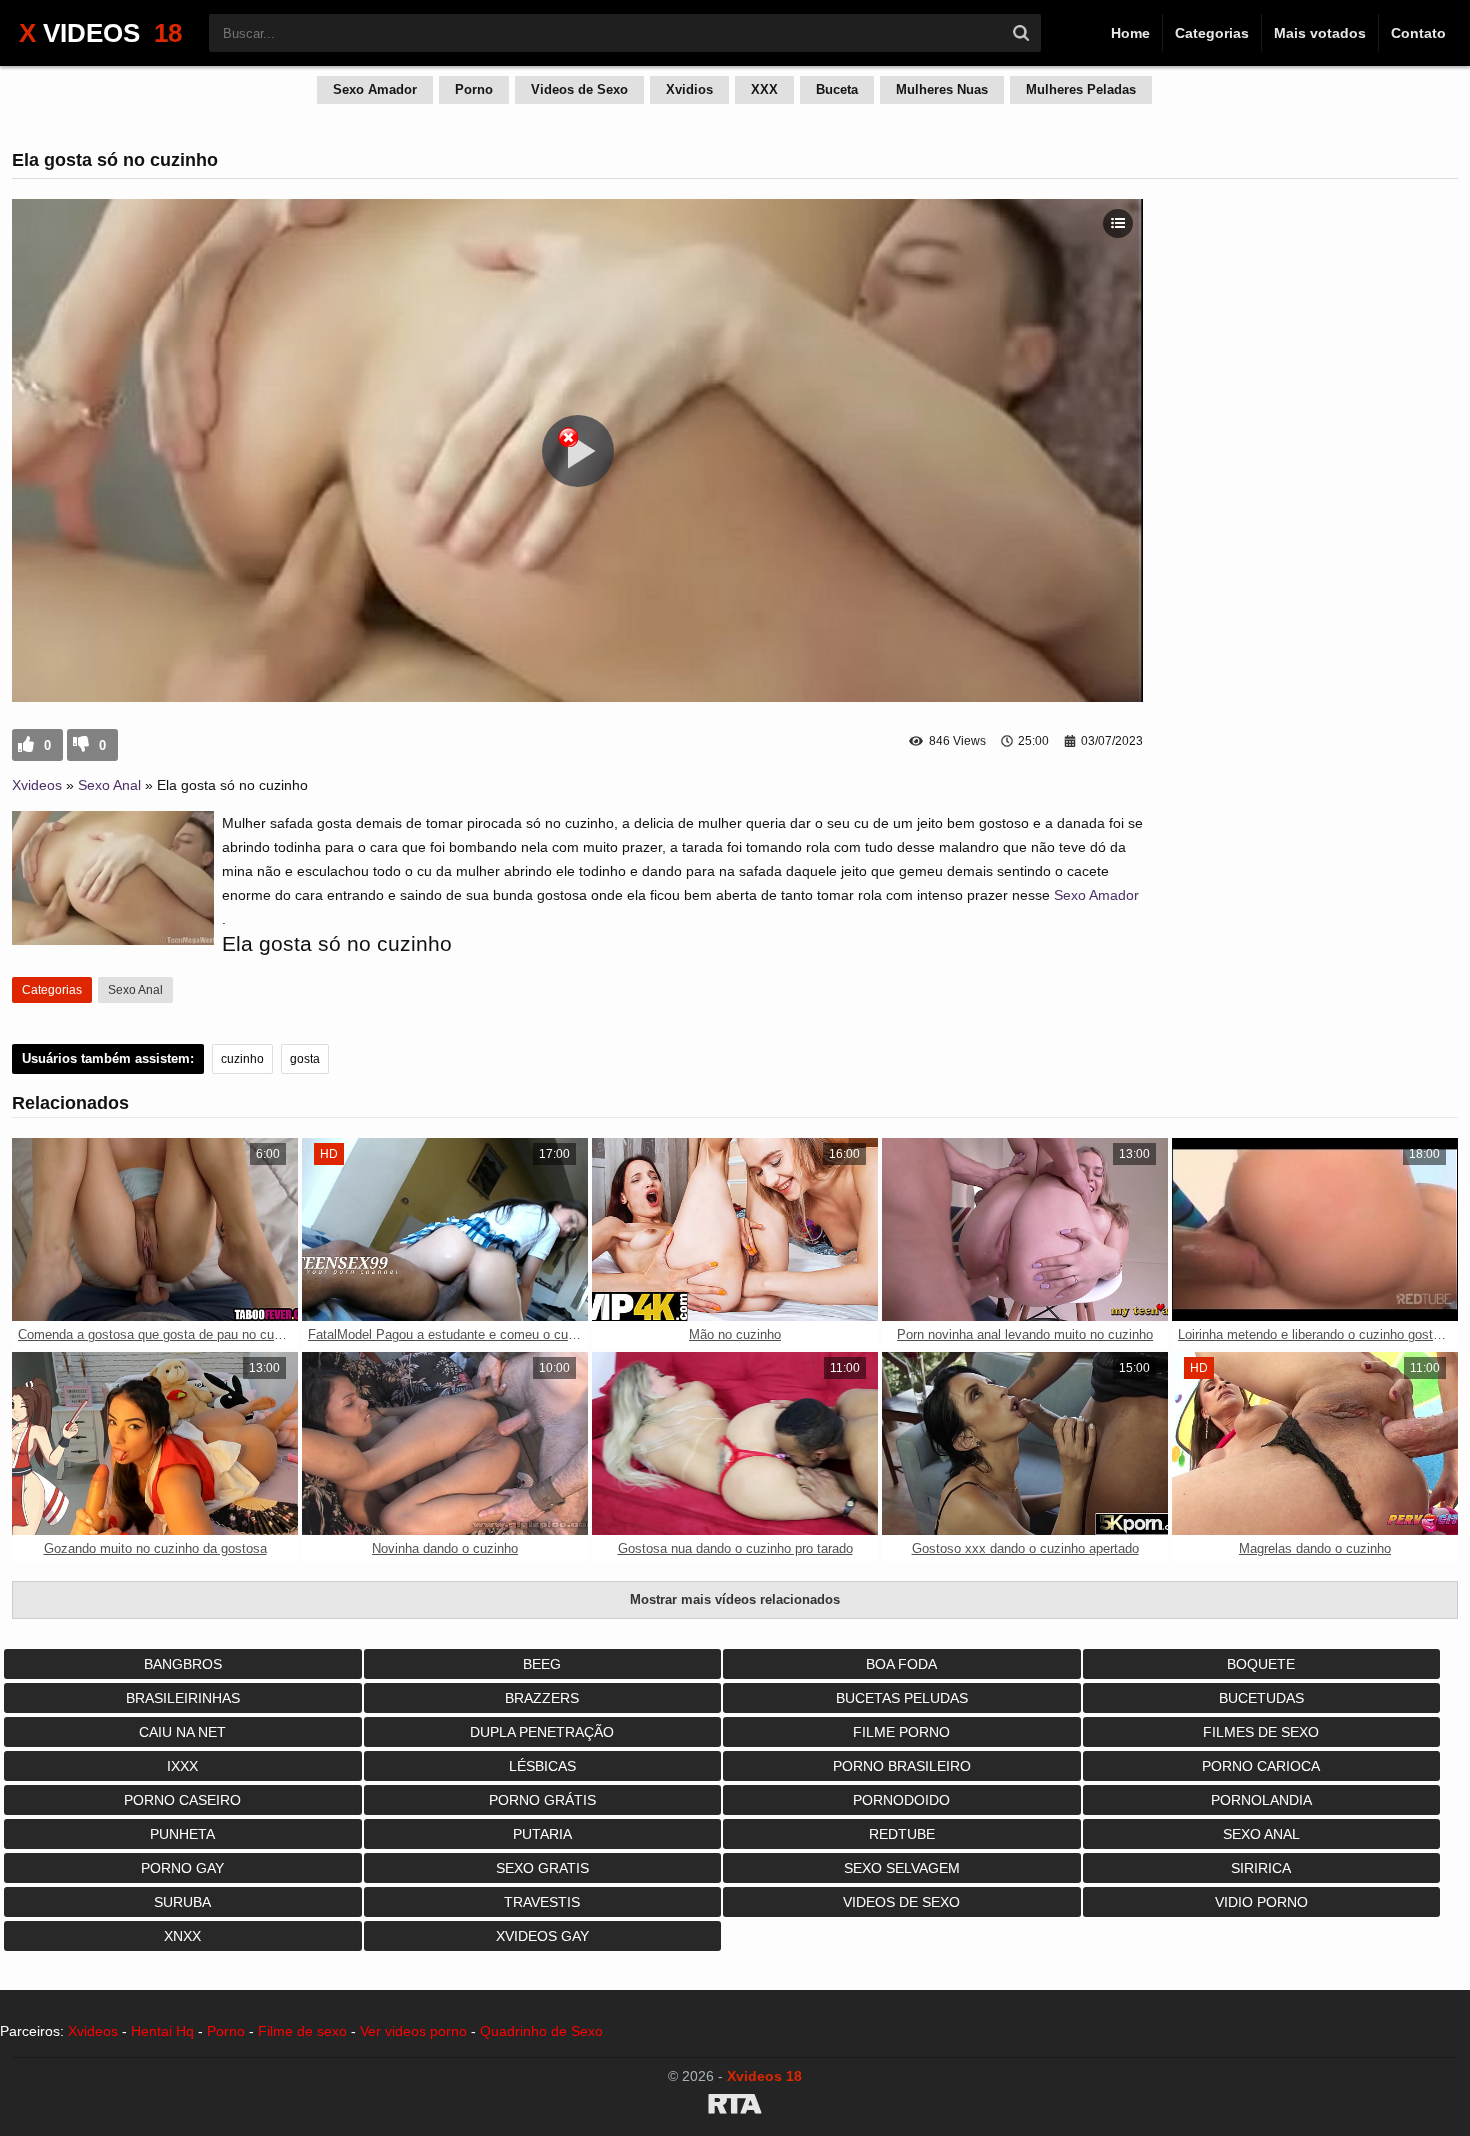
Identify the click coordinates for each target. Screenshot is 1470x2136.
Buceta (837, 89)
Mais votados (1320, 33)
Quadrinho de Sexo (541, 2031)
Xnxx (182, 1936)
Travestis (542, 1902)
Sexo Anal (109, 785)
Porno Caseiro (182, 1800)
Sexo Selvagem (902, 1868)
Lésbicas (542, 1766)
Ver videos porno (413, 2031)
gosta (305, 1059)
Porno (474, 89)
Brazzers (542, 1698)
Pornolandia (1261, 1800)
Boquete (1261, 1664)
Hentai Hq (162, 2031)
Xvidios (689, 89)
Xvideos (37, 785)
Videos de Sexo (579, 89)
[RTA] (735, 2107)
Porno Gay (182, 1868)
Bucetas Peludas (902, 1698)
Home (1130, 33)
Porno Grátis (542, 1800)
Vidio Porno (1261, 1902)
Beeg (542, 1664)
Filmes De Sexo (1261, 1732)
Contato (1418, 33)
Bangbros (183, 1664)
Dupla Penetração (542, 1732)
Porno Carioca (1261, 1766)
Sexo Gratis (542, 1868)
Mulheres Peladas (1081, 89)
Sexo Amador (375, 89)
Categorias (1212, 33)
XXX (764, 89)
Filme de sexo (302, 2031)
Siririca (1261, 1868)
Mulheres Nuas (942, 89)
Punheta (182, 1834)
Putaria (542, 1834)
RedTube (902, 1834)
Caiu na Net (182, 1732)
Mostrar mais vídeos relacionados (735, 1599)
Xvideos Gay (542, 1936)
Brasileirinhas (183, 1698)
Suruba (182, 1902)
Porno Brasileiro (902, 1766)
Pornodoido (901, 1800)
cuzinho (242, 1059)
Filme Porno (901, 1732)
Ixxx (182, 1766)
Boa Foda (901, 1664)
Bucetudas (1261, 1698)
